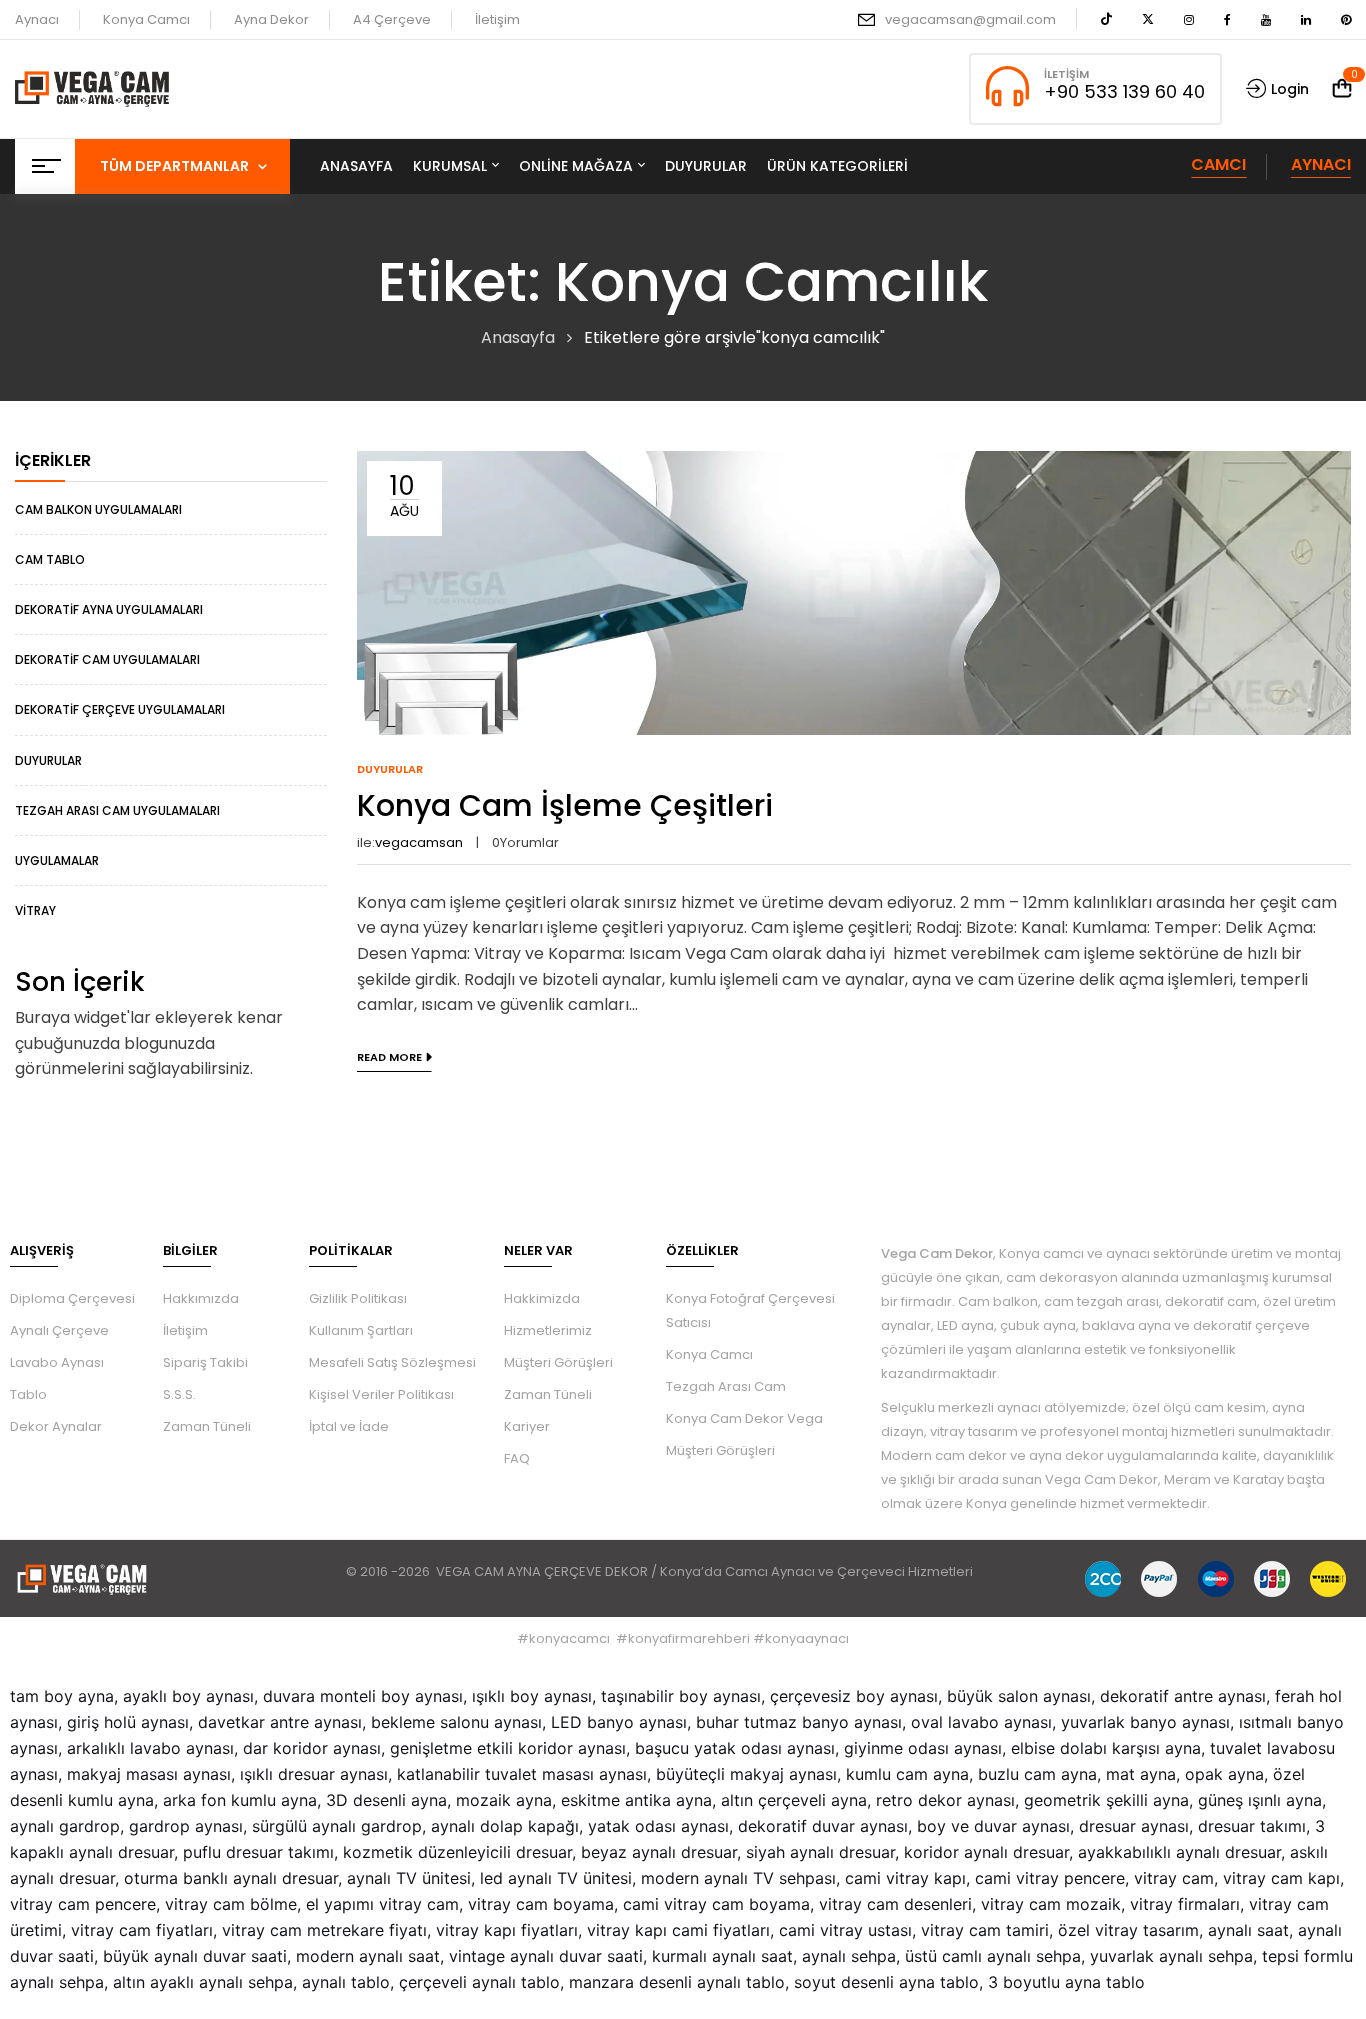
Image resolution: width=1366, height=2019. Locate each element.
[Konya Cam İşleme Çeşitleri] (854, 463)
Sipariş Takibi (205, 1362)
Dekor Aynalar (56, 1426)
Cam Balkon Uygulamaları (98, 509)
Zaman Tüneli (207, 1426)
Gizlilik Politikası (358, 1298)
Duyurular (48, 760)
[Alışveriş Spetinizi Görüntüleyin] (1342, 88)
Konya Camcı (146, 19)
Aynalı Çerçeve (59, 1330)
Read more (389, 1057)
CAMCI (1218, 164)
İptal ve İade (349, 1426)
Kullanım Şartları (361, 1330)
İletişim (497, 19)
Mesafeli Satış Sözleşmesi (392, 1362)
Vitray (35, 910)
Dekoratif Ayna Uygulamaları (109, 609)
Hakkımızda (201, 1298)
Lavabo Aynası (57, 1362)
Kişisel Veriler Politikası (381, 1394)
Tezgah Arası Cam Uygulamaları (117, 810)
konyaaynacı (807, 1638)
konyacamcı (569, 1638)
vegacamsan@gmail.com (970, 19)
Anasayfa (518, 337)
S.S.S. (179, 1394)
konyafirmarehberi (689, 1638)
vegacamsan (419, 842)
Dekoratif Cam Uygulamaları (107, 659)
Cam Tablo (50, 559)
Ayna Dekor (271, 19)
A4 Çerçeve (392, 19)
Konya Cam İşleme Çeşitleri (565, 805)
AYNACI (1321, 164)
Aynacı (37, 19)
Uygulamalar (57, 860)
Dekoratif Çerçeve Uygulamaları (120, 709)
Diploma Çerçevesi (72, 1298)
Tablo (28, 1394)
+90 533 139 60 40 (1124, 91)
